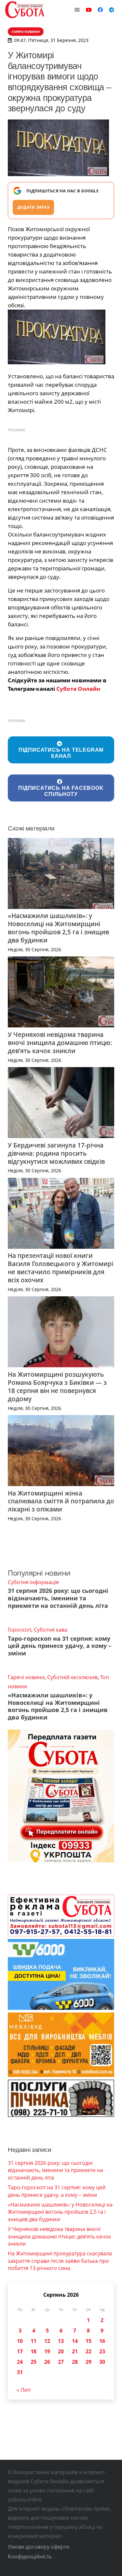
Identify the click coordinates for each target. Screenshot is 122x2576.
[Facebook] (100, 10)
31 (20, 2372)
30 (102, 2362)
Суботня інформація (33, 1582)
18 (34, 2351)
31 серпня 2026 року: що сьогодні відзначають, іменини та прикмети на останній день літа (58, 1598)
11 (34, 2341)
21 (75, 2351)
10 (20, 2341)
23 (102, 2351)
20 (61, 2351)
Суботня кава (51, 1630)
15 (88, 2341)
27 (61, 2362)
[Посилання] (25, 10)
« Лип (24, 2390)
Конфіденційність (30, 2556)
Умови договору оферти (39, 2547)
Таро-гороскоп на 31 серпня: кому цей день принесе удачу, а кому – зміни (60, 1646)
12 (47, 2341)
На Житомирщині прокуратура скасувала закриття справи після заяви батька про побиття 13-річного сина (60, 2261)
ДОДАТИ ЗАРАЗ (33, 207)
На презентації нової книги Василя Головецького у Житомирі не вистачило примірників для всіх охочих (61, 1268)
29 (88, 2362)
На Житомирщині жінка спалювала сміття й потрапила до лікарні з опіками (61, 1501)
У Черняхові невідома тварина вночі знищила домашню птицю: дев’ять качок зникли (60, 1043)
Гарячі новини (26, 1677)
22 (88, 2351)
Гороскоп (20, 1630)
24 (20, 2362)
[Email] (77, 10)
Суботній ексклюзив (72, 1677)
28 (75, 2362)
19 (47, 2351)
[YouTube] (89, 10)
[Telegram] (112, 10)
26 (47, 2362)
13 (61, 2341)
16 (102, 2341)
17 (20, 2351)
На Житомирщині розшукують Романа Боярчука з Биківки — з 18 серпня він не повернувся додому (57, 1386)
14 (75, 2341)
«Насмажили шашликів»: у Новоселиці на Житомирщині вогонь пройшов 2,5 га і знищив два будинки (58, 928)
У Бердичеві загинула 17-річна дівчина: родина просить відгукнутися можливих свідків (56, 1153)
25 (34, 2362)
